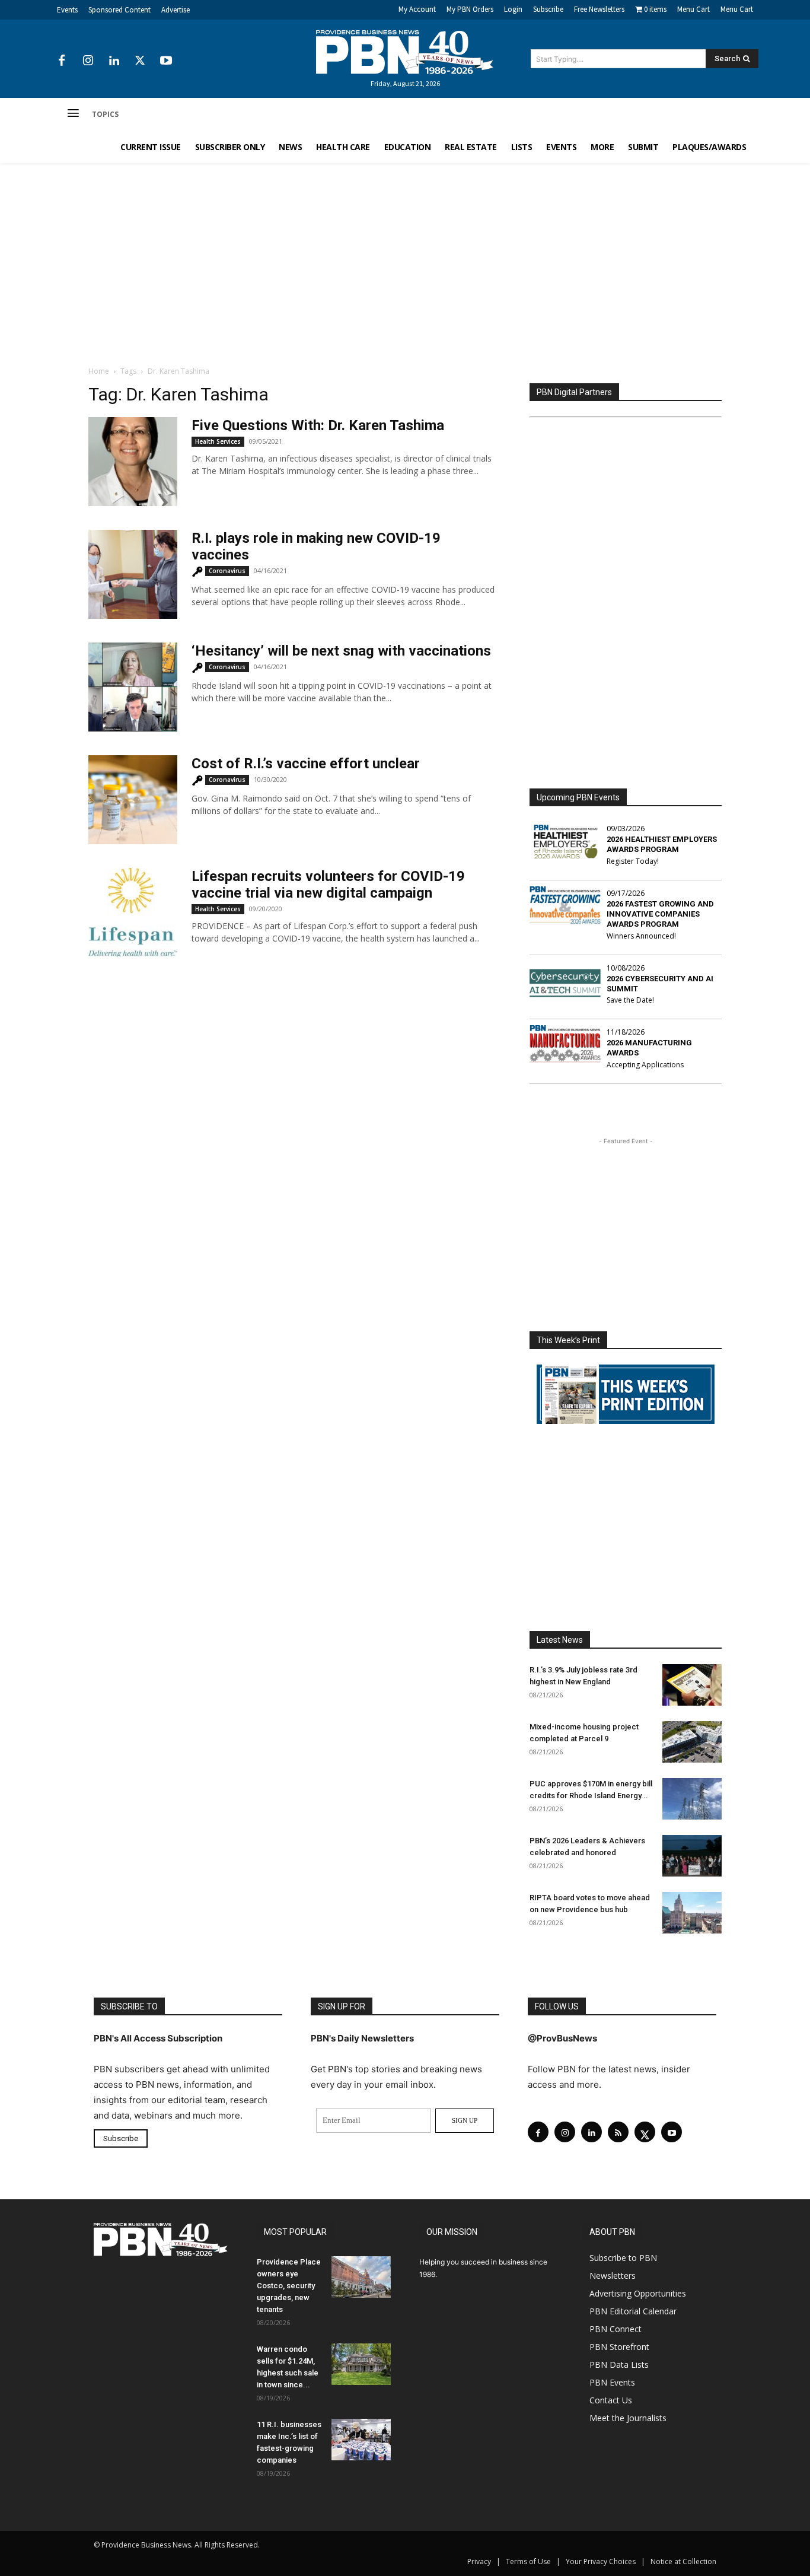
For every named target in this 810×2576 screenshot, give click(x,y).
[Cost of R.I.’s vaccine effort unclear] (133, 800)
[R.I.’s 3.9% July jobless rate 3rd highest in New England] (692, 1685)
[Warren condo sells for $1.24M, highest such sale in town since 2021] (361, 2364)
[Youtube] (166, 61)
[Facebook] (62, 61)
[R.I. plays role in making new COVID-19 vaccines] (133, 574)
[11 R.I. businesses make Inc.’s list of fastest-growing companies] (361, 2440)
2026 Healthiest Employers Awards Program (662, 844)
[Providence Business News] (405, 52)
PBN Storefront (619, 2347)
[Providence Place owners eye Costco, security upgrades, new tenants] (361, 2277)
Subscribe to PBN (623, 2258)
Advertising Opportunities (638, 2293)
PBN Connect (616, 2329)
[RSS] (618, 2132)
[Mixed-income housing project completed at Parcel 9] (692, 1742)
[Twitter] (140, 61)
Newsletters (613, 2276)
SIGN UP (465, 2120)
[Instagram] (88, 61)
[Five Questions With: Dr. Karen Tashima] (133, 462)
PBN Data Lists (619, 2364)
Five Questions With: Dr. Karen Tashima (318, 425)
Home (99, 371)
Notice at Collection (683, 2561)
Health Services (218, 441)
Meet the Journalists (628, 2418)
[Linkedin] (114, 61)
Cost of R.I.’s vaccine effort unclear (306, 764)
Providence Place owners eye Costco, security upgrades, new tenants (289, 2286)
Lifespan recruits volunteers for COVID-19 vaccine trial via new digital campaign (328, 885)
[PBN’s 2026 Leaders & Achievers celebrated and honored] (692, 1856)
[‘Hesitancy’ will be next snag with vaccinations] (133, 687)
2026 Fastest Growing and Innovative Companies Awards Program (660, 914)
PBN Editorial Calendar (633, 2311)
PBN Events (612, 2382)
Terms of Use (528, 2561)
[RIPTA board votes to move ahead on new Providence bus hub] (692, 1913)
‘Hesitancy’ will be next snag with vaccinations (341, 651)
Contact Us (611, 2400)
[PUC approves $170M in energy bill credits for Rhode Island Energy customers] (692, 1799)
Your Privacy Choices (601, 2561)
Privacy (479, 2561)
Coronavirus (227, 571)
